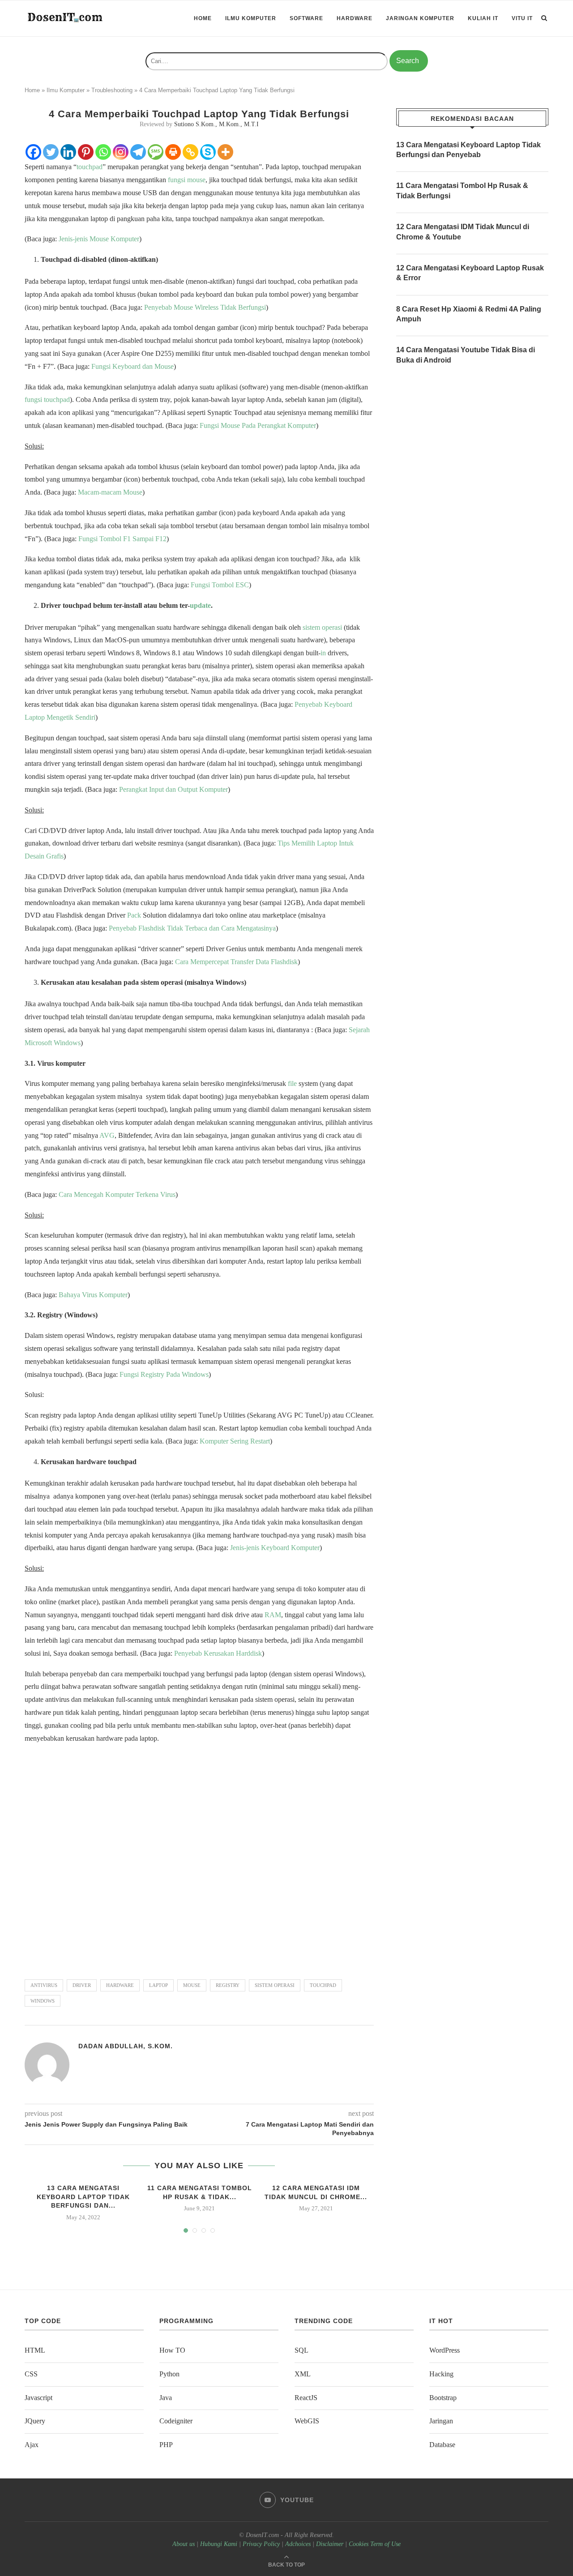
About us (184, 2544)
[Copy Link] (190, 152)
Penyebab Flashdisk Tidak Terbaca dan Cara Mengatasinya (192, 928)
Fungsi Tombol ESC (220, 585)
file (292, 1083)
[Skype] (208, 152)
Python (169, 2374)
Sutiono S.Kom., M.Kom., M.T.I (216, 124)
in (323, 653)
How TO (172, 2350)
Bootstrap (443, 2398)
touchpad (90, 167)
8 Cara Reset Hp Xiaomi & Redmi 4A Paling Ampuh (469, 314)
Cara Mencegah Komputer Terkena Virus (117, 1194)
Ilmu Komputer (251, 18)
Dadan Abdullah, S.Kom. (126, 2046)
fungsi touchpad (47, 399)
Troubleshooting (112, 90)
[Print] (173, 152)
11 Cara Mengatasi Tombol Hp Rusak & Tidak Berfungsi (462, 190)
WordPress (445, 2350)
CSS (31, 2374)
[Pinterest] (86, 152)
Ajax (32, 2445)
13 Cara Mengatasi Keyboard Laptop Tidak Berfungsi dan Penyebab (468, 150)
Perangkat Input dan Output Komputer (173, 789)
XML (303, 2374)
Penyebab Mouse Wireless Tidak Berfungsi (205, 307)
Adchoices (298, 2544)
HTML (35, 2350)
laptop (158, 1985)
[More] (225, 152)
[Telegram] (138, 152)
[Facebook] (33, 152)
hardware (120, 1985)
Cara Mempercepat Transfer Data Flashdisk (236, 962)
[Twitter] (51, 152)
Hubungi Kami (219, 2544)
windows (43, 2001)
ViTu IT (522, 18)
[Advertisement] (199, 1857)
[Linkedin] (68, 152)
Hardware (355, 18)
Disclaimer (330, 2544)
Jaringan (441, 2421)
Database (442, 2445)
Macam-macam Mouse (110, 492)
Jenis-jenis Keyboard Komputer (275, 1548)
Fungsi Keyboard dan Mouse (133, 366)
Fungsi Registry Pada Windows (164, 1374)
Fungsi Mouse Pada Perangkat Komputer (258, 425)
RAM (273, 1615)
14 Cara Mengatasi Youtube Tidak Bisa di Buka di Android (466, 355)
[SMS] (156, 152)
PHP (166, 2445)
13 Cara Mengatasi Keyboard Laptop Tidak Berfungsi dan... (83, 2197)
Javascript (38, 2398)
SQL (301, 2350)
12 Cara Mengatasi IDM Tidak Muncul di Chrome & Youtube (463, 232)
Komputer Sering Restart (235, 1441)
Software (306, 18)
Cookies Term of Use (375, 2544)
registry (228, 1985)
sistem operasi (322, 627)
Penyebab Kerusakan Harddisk (218, 1653)
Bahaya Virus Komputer (93, 1295)
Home (203, 18)
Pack (134, 915)
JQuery (35, 2421)
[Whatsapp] (103, 152)
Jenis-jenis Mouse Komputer (99, 239)
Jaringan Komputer (420, 18)
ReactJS (306, 2398)
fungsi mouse (187, 180)
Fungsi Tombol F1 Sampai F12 (122, 539)
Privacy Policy (261, 2544)
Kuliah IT (483, 18)
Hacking (441, 2374)
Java (166, 2398)
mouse (192, 1985)
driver (82, 1985)
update (200, 605)
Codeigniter (176, 2421)
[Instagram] (121, 152)
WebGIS (307, 2421)
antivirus (44, 1985)
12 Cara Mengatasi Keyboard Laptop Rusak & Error (470, 273)
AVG (107, 1135)
